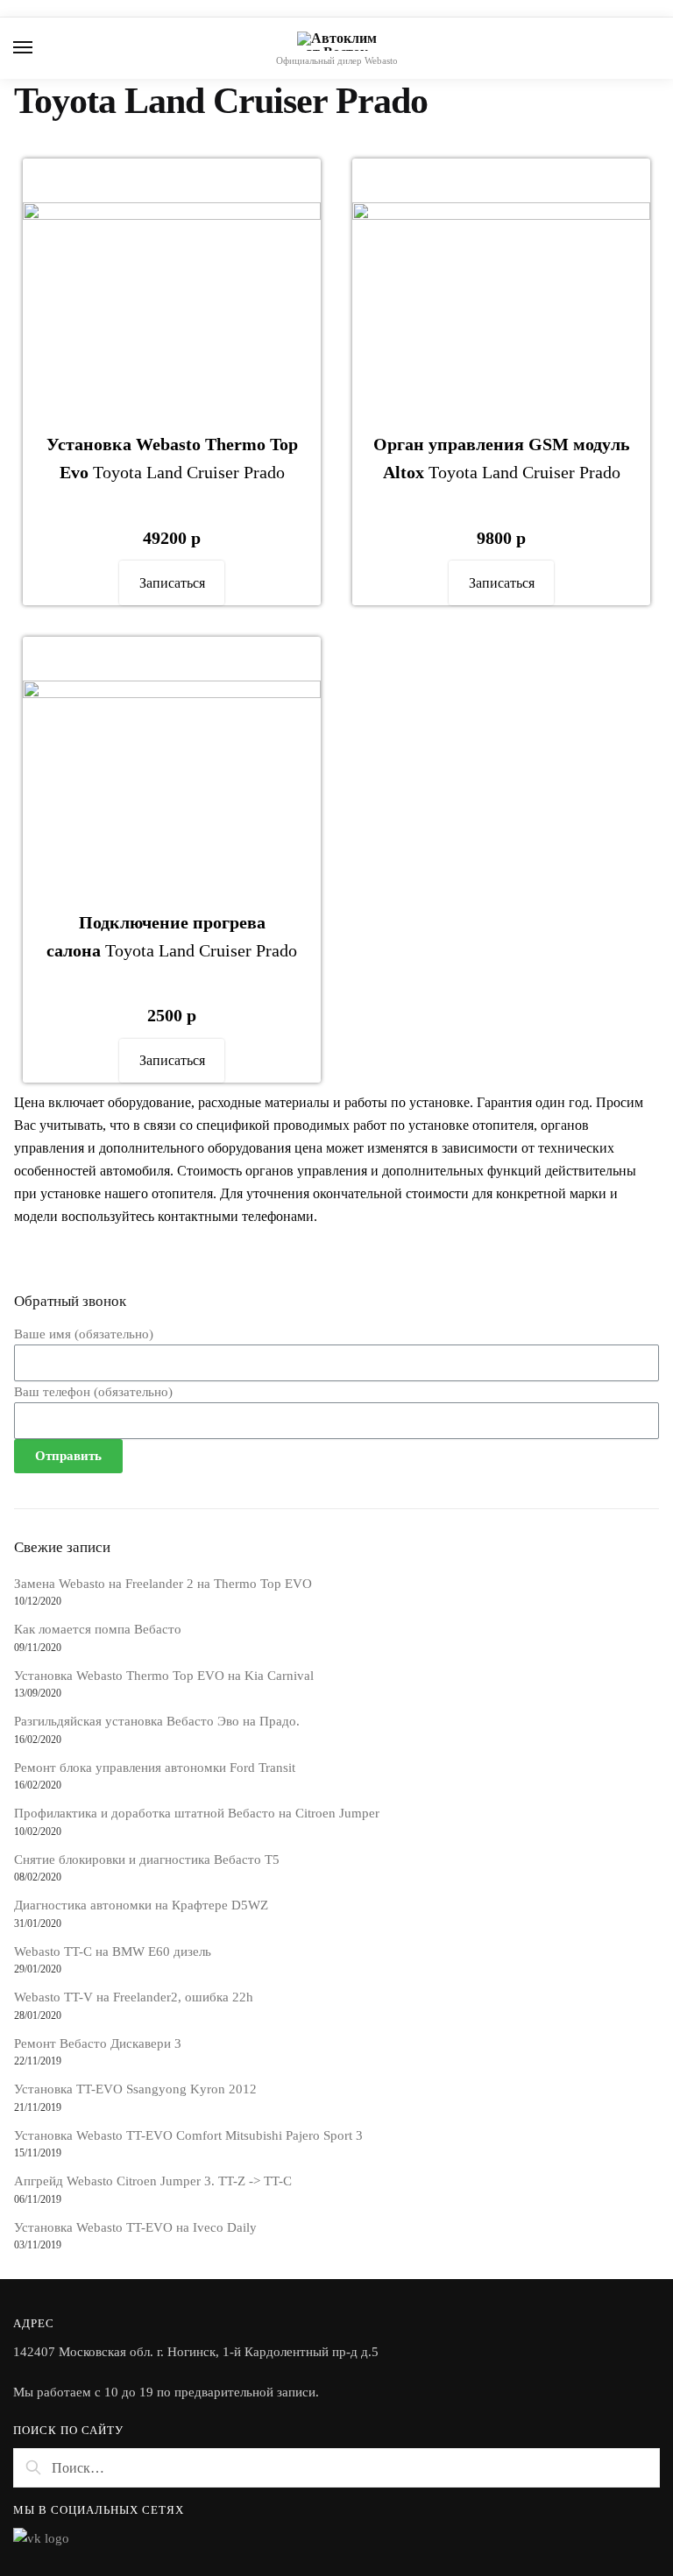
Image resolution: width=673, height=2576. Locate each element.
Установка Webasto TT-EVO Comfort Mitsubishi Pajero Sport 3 (188, 2135)
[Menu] (39, 48)
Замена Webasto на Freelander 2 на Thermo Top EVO (163, 1584)
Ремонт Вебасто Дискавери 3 (98, 2043)
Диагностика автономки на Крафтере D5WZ (141, 1905)
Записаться (172, 583)
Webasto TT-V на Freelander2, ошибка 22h (134, 1997)
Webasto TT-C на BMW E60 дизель (113, 1951)
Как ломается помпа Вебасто (98, 1629)
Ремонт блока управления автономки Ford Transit (155, 1768)
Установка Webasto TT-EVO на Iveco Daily (135, 2227)
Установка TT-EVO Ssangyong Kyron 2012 (135, 2089)
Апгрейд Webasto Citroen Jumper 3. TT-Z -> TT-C (153, 2181)
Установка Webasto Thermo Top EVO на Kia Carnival (164, 1676)
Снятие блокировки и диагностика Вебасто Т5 (147, 1860)
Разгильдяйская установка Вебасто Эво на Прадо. (157, 1721)
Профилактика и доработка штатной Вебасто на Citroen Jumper (197, 1813)
